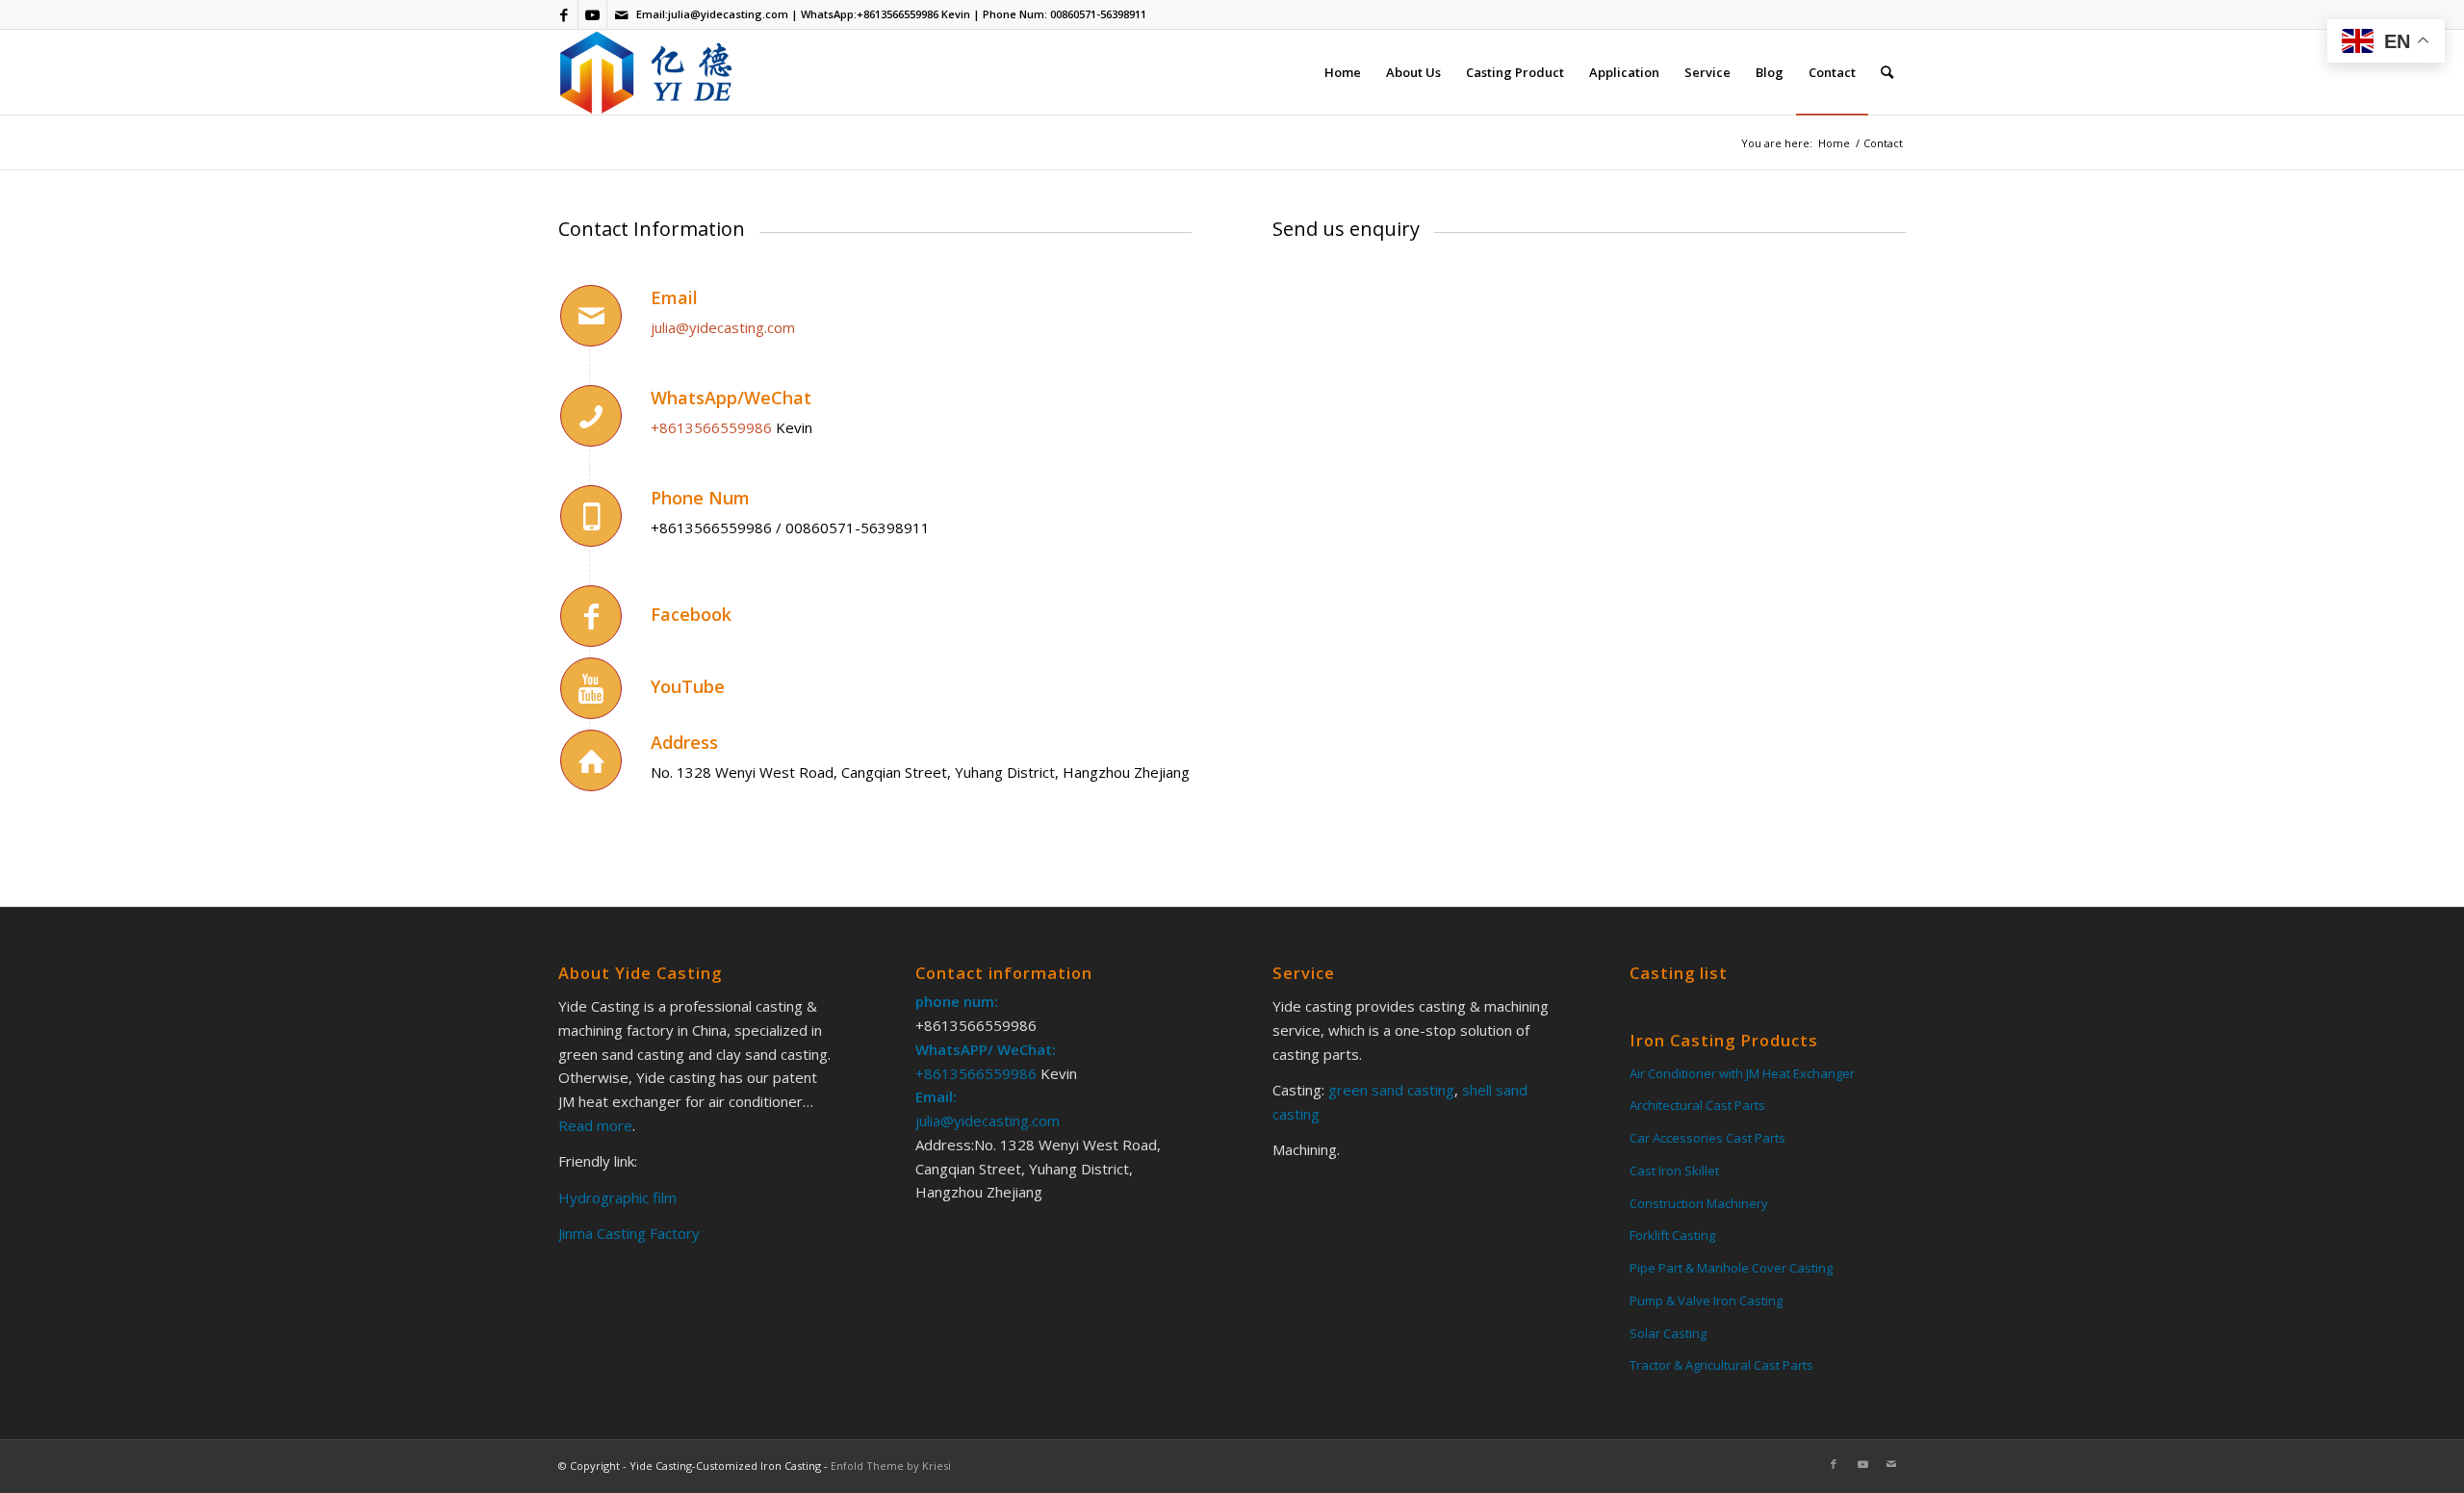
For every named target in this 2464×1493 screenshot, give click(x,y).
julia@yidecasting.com (728, 14)
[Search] (1887, 72)
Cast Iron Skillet (1674, 1171)
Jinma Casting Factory (629, 1233)
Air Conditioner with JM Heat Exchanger (1742, 1073)
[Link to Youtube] (592, 14)
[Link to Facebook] (564, 14)
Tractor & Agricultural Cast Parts (1721, 1365)
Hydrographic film (617, 1197)
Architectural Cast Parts (1697, 1105)
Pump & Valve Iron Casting (1706, 1300)
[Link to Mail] (622, 14)
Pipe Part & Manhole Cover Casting (1731, 1268)
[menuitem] (1343, 72)
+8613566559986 (898, 14)
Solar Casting (1668, 1333)
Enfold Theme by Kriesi (891, 1466)
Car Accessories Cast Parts (1707, 1138)
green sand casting (1389, 1090)
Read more (595, 1125)
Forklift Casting (1672, 1235)
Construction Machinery (1699, 1203)
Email (674, 297)
